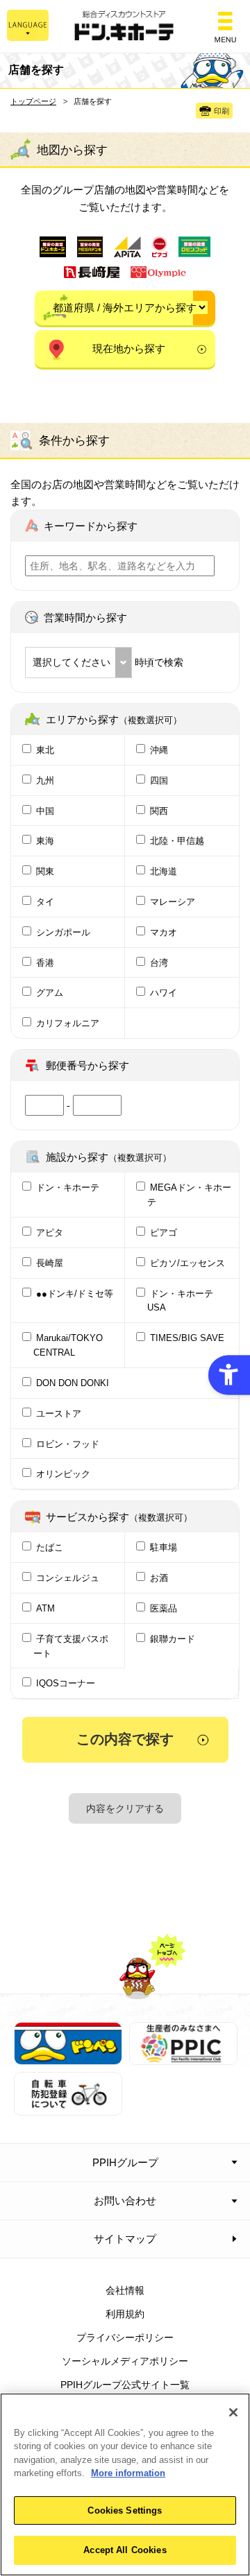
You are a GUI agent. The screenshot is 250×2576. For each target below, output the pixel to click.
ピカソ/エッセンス (187, 1263)
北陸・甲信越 (177, 841)
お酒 (159, 1578)
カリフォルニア (68, 1023)
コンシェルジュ (68, 1578)
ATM (45, 1608)
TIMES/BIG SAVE (187, 1338)
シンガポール (63, 932)
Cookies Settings (125, 2510)
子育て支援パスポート (71, 1646)
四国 (159, 780)
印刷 (222, 111)
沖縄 (159, 750)
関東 (45, 871)
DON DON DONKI (73, 1383)
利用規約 (125, 2314)
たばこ (50, 1547)
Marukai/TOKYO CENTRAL (68, 1345)
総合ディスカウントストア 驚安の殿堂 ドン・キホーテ (125, 27)
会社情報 (125, 2290)
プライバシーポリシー (125, 2337)
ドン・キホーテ (68, 1187)
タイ (45, 902)
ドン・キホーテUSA (180, 1301)
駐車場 (164, 1547)
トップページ (33, 101)
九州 (45, 780)
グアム (50, 993)
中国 (45, 811)
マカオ (164, 932)
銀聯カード (173, 1639)
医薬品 (164, 1608)
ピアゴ (164, 1233)
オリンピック (63, 1474)
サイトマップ (125, 2239)
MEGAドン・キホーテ (189, 1195)
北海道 (164, 871)
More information (128, 2473)
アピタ (50, 1233)
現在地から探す (129, 348)
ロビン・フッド (68, 1444)
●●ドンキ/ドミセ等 (75, 1294)
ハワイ (164, 993)
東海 (45, 841)
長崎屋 (50, 1263)
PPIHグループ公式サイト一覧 (125, 2385)
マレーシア (173, 902)
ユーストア (59, 1414)
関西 (159, 811)
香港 (45, 963)
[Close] (233, 2412)
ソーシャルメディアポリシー (125, 2361)
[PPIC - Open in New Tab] (183, 2057)
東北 (45, 750)
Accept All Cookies (125, 2550)
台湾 (159, 963)
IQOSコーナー (66, 1683)
